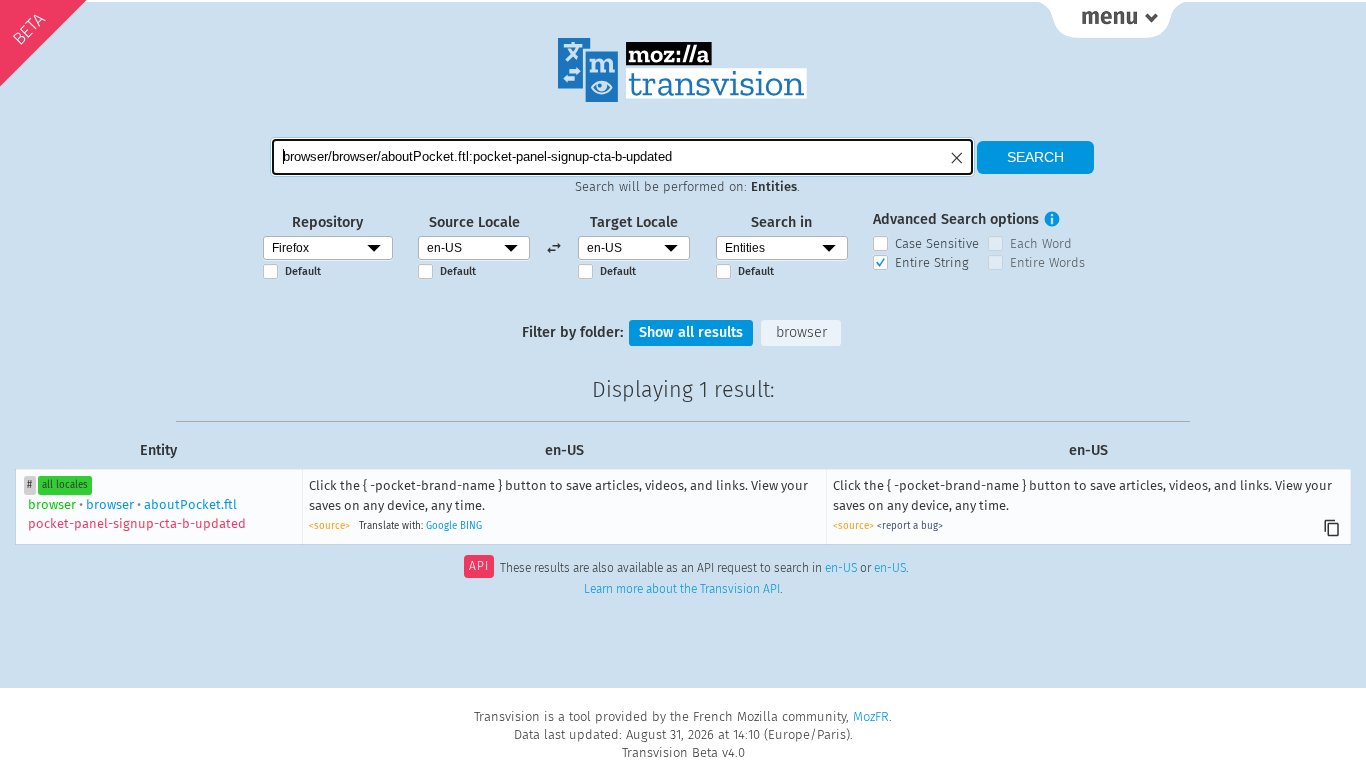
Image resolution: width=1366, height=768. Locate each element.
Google (441, 526)
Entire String (932, 262)
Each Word (1041, 243)
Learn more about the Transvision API (682, 589)
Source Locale (474, 222)
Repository (327, 222)
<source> (329, 526)
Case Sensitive (937, 243)
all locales (65, 485)
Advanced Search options (956, 219)
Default (303, 271)
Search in (781, 222)
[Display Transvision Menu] (1111, 20)
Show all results (691, 332)
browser (801, 332)
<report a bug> (910, 526)
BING (471, 526)
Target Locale (634, 222)
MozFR (871, 716)
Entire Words (1047, 262)
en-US (841, 568)
